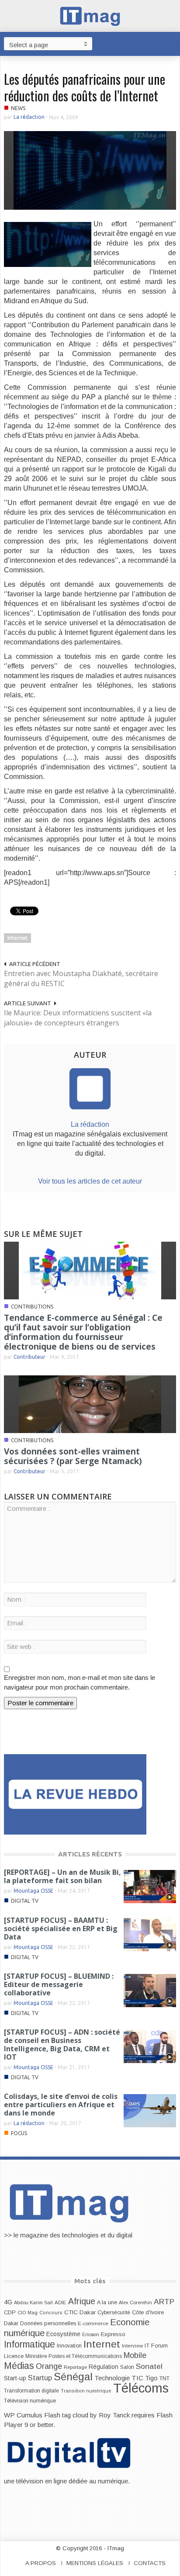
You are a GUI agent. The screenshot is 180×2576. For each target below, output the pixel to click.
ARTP (164, 2302)
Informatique (29, 2344)
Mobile (135, 2355)
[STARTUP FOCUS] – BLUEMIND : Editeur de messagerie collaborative (59, 1984)
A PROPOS (41, 2563)
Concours (51, 2313)
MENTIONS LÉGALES (95, 2563)
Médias (19, 2366)
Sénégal (73, 2377)
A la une (107, 2302)
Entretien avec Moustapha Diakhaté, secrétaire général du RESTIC (81, 978)
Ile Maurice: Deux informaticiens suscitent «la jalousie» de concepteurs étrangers (78, 1018)
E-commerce (93, 2323)
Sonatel (149, 2366)
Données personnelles (48, 2323)
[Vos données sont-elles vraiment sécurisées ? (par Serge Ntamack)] (90, 1404)
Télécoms (141, 2388)
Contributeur (29, 1357)
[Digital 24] (75, 1794)
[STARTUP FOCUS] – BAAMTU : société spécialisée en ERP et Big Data (61, 1929)
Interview (132, 2346)
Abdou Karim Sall (33, 2302)
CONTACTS (150, 2563)
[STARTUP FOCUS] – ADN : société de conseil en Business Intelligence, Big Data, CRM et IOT (62, 2045)
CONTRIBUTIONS (32, 1307)
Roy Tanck (114, 2415)
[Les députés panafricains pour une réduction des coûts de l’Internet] (90, 170)
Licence (14, 2356)
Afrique (82, 2301)
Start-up (15, 2378)
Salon (127, 2367)
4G (8, 2302)
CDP (10, 2312)
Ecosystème (63, 2334)
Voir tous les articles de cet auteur (90, 1181)
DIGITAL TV (25, 1901)
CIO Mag (28, 2313)
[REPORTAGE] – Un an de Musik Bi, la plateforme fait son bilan (62, 1876)
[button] (171, 43)
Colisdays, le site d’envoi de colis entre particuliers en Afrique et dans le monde (61, 2105)
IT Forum (156, 2346)
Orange (49, 2366)
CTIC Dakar (80, 2312)
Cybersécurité (114, 2313)
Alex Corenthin (135, 2302)
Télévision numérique (30, 2401)
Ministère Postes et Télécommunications (74, 2356)
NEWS (18, 108)
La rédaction (29, 117)
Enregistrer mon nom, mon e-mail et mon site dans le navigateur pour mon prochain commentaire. (80, 1682)
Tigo (151, 2378)
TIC (137, 2378)
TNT (164, 2379)
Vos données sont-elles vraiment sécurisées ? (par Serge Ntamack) (73, 1456)
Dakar (11, 2323)
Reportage (75, 2367)
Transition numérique (86, 2391)
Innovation (69, 2346)
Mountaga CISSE (33, 1891)
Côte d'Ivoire (148, 2313)
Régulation (104, 2367)
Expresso (113, 2334)
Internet (17, 938)
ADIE (61, 2302)
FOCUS (19, 2133)
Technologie (112, 2378)
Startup (40, 2378)
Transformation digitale (31, 2391)
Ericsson (91, 2334)
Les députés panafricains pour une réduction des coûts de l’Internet (85, 87)
